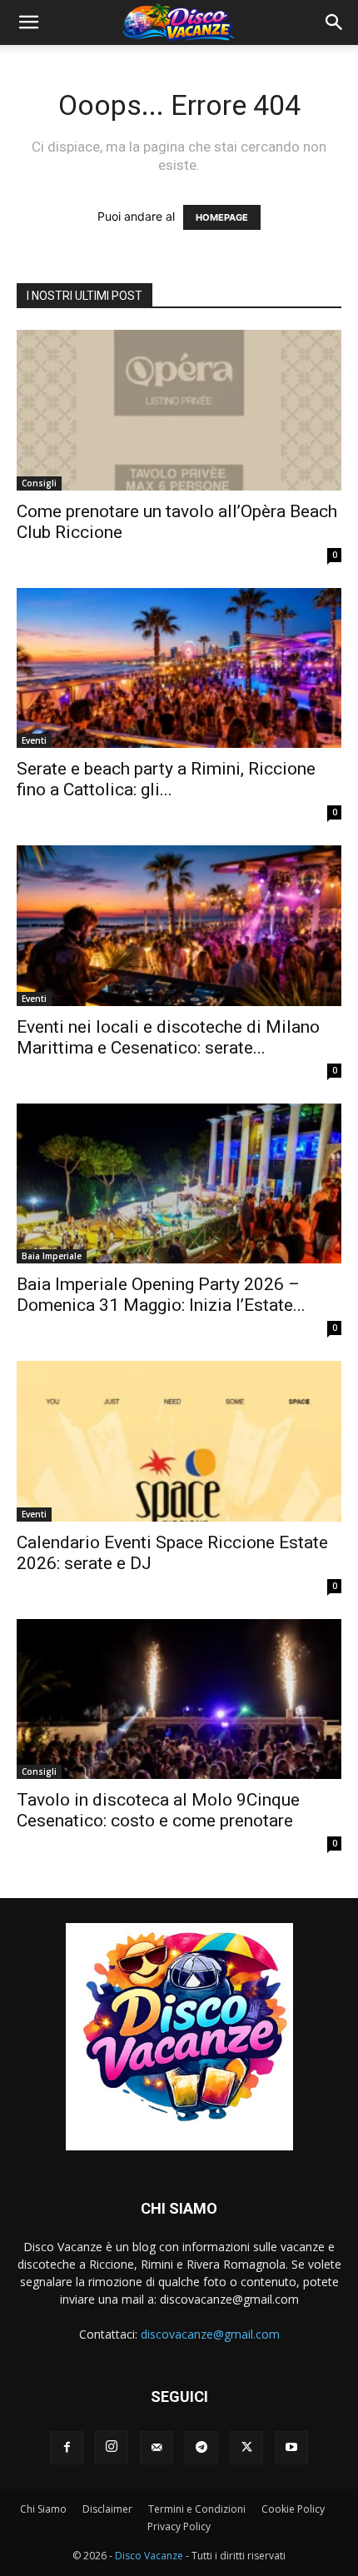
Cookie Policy (293, 2509)
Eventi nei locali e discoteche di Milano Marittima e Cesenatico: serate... (168, 1037)
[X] (246, 2448)
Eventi (34, 740)
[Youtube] (291, 2448)
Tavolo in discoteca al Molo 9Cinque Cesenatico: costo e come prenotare (158, 1810)
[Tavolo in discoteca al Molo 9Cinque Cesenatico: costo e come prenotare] (179, 1699)
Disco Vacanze (149, 2556)
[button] (28, 22)
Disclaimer (107, 2509)
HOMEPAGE (222, 217)
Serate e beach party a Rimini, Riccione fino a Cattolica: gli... (166, 779)
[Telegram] (201, 2448)
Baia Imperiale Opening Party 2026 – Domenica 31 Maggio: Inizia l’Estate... (161, 1295)
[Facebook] (67, 2448)
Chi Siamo (43, 2509)
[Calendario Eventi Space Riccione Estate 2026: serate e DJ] (179, 1441)
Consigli (39, 483)
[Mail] (157, 2448)
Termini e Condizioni (197, 2509)
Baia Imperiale (52, 1256)
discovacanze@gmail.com (210, 2334)
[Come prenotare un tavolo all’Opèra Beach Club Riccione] (179, 410)
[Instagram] (112, 2447)
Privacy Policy (179, 2526)
